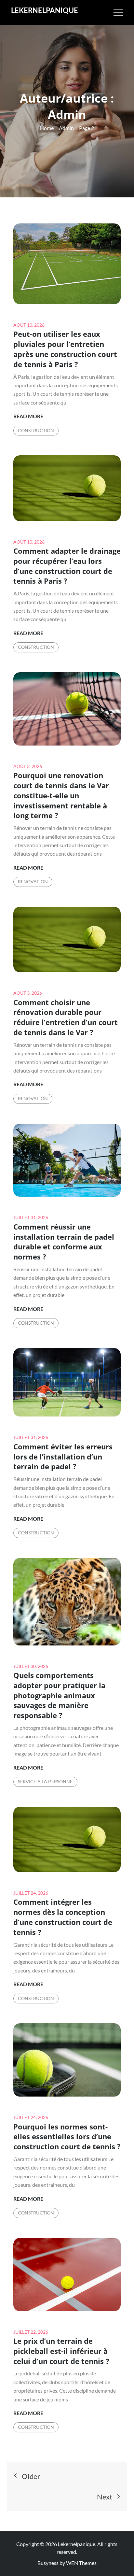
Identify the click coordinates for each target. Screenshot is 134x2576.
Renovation (33, 882)
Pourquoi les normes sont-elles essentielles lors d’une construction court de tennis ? (67, 2137)
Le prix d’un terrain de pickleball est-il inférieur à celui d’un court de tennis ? (61, 2351)
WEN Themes (81, 2563)
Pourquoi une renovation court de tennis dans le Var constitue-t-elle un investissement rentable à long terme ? (61, 795)
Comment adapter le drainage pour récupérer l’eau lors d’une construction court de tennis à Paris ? (67, 566)
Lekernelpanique (45, 10)
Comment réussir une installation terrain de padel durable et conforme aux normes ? (64, 1242)
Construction (36, 430)
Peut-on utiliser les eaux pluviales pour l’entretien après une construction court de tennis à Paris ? (65, 349)
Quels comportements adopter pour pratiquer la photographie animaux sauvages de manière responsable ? (59, 1695)
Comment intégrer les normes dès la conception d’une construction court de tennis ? (63, 1917)
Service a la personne (45, 1781)
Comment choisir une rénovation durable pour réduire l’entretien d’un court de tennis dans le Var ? (66, 1017)
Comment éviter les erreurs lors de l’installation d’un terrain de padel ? (63, 1457)
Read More (28, 417)
